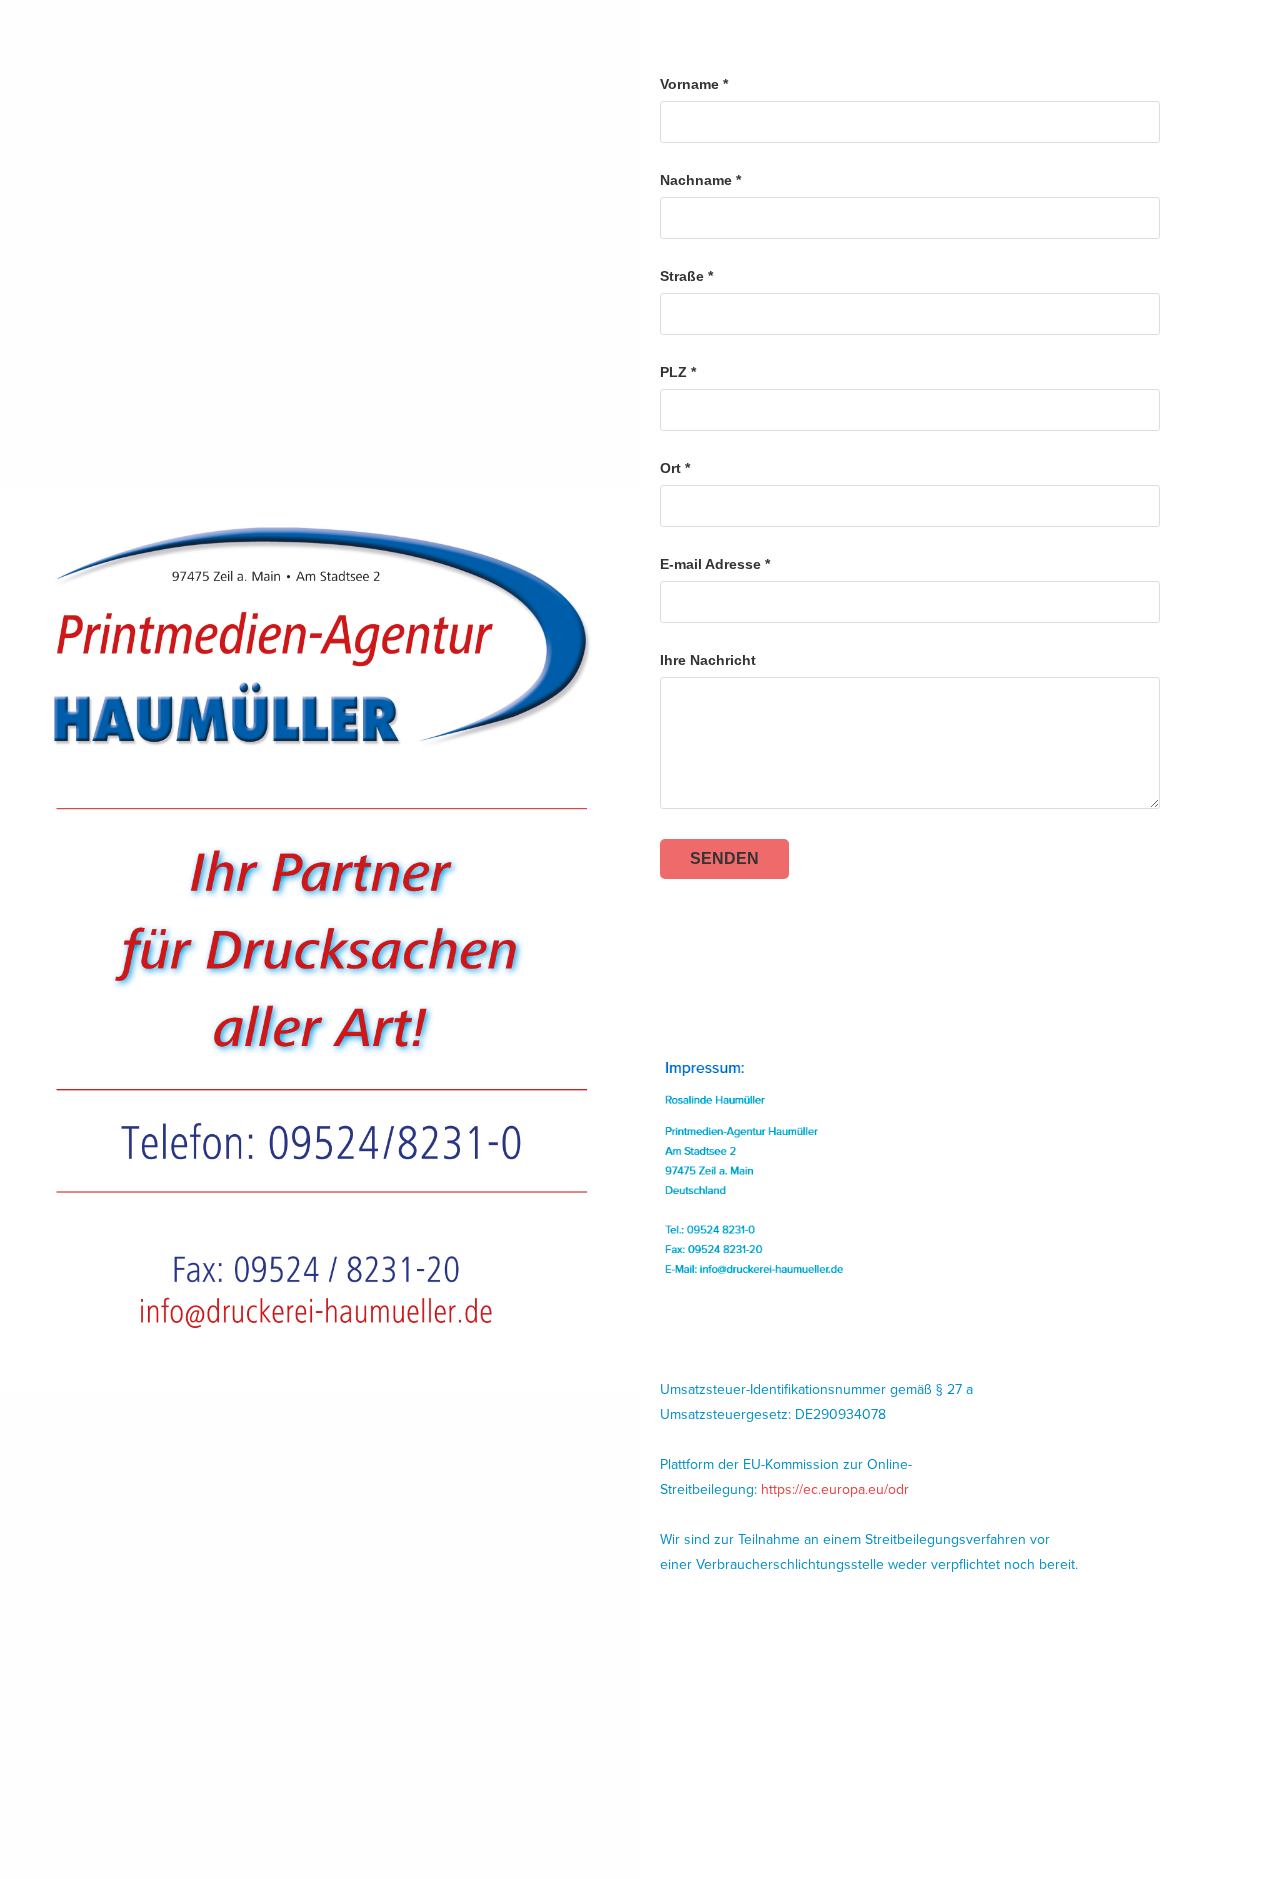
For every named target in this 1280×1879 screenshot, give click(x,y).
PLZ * (678, 372)
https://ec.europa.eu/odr (835, 1489)
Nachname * (700, 180)
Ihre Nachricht (708, 660)
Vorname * (694, 84)
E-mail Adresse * (715, 564)
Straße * (686, 276)
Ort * (675, 468)
